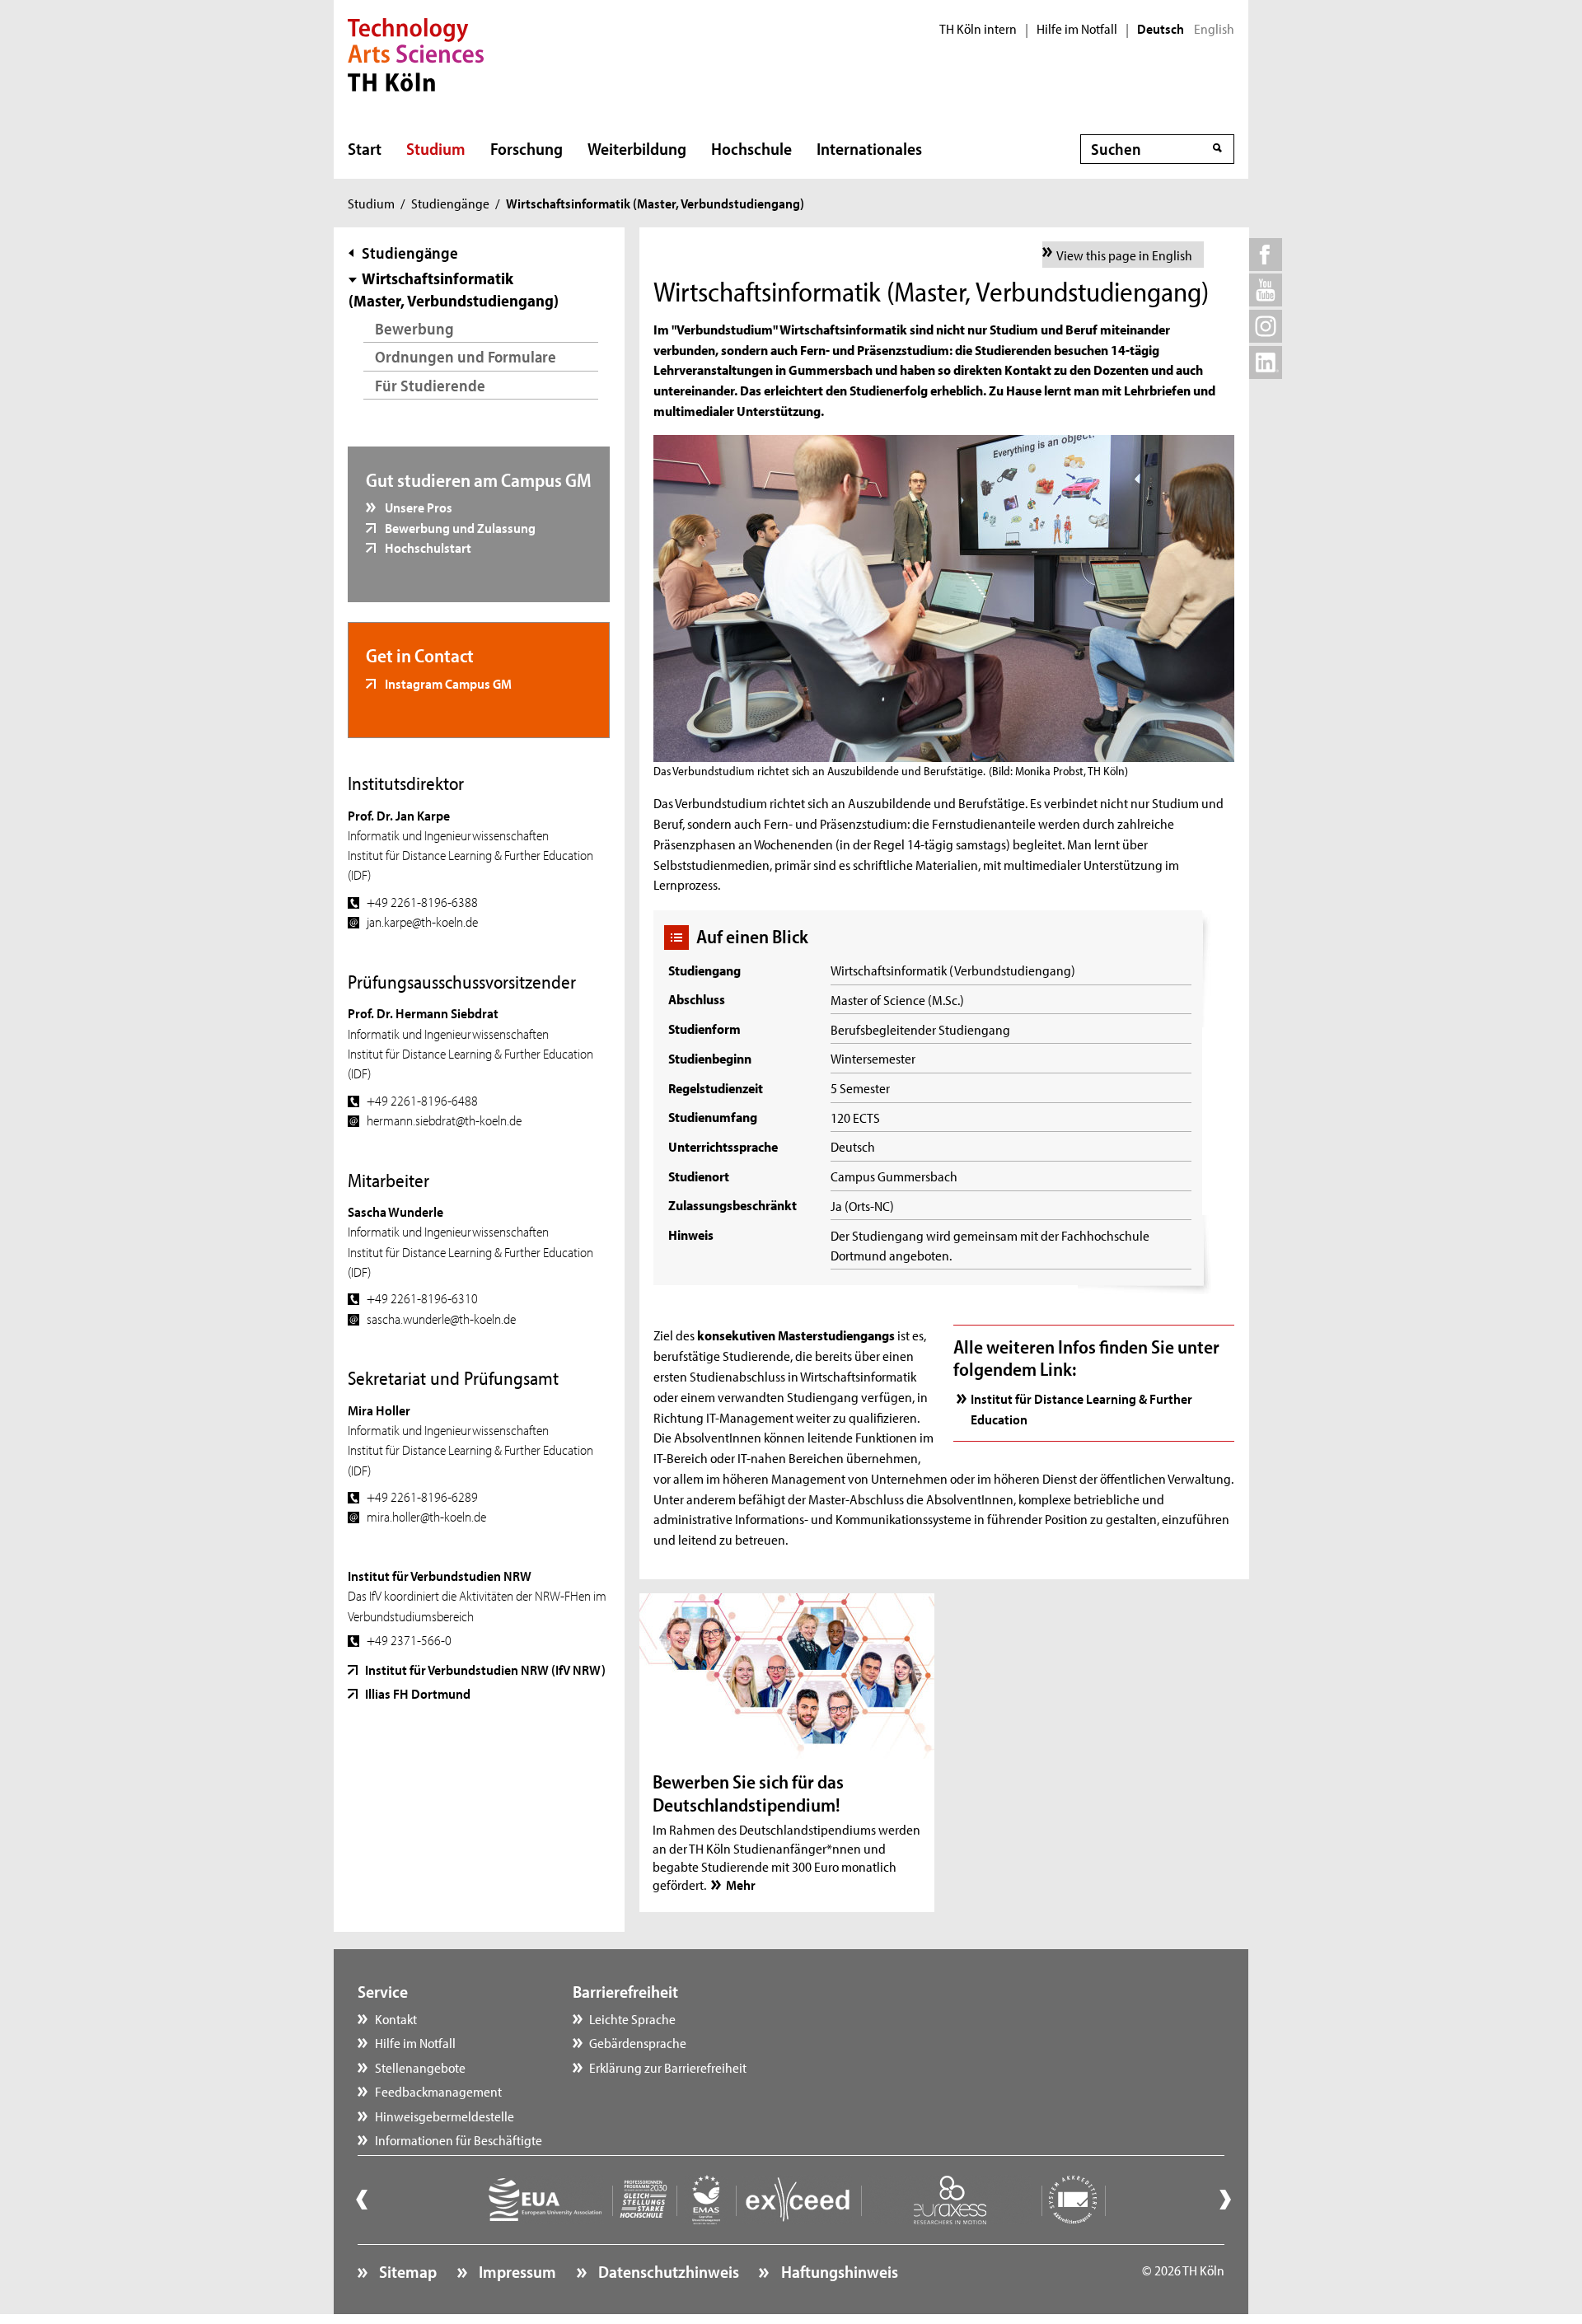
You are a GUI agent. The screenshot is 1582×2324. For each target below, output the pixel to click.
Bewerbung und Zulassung (459, 527)
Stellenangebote (420, 2067)
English (1214, 29)
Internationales (869, 148)
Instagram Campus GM (447, 683)
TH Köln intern (978, 29)
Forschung (527, 148)
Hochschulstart (427, 547)
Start (365, 148)
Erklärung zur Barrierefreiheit (668, 2067)
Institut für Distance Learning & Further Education (1081, 1408)
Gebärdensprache (638, 2042)
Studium (436, 148)
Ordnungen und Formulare (466, 356)
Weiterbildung (637, 148)
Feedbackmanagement (438, 2091)
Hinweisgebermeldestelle (445, 2116)
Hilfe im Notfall (1077, 29)
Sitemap (406, 2271)
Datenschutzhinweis (667, 2271)
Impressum (516, 2271)
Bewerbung (414, 328)
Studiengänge (450, 203)
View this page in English (1124, 255)
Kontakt (396, 2018)
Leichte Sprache (632, 2018)
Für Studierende (430, 385)
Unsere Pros (417, 507)
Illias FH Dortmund (418, 1693)
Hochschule (751, 148)
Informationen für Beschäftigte (459, 2139)
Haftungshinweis (838, 2271)
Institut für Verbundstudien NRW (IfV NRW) (485, 1669)
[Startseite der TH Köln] (416, 53)
